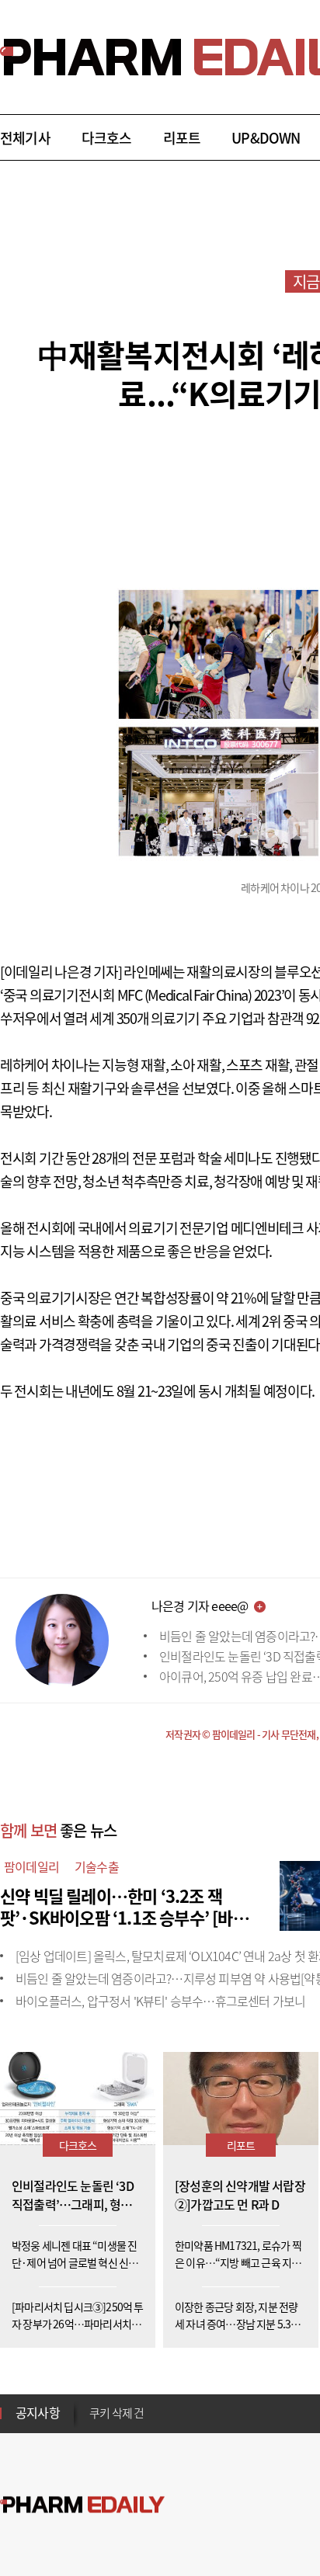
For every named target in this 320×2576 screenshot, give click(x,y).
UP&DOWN (266, 138)
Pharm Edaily (82, 2505)
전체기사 (25, 138)
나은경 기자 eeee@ (200, 1606)
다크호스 (107, 138)
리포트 (182, 138)
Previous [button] (94, 2404)
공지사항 (38, 2412)
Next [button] (94, 2422)
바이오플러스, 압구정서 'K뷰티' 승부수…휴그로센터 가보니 (160, 2001)
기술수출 (97, 1866)
